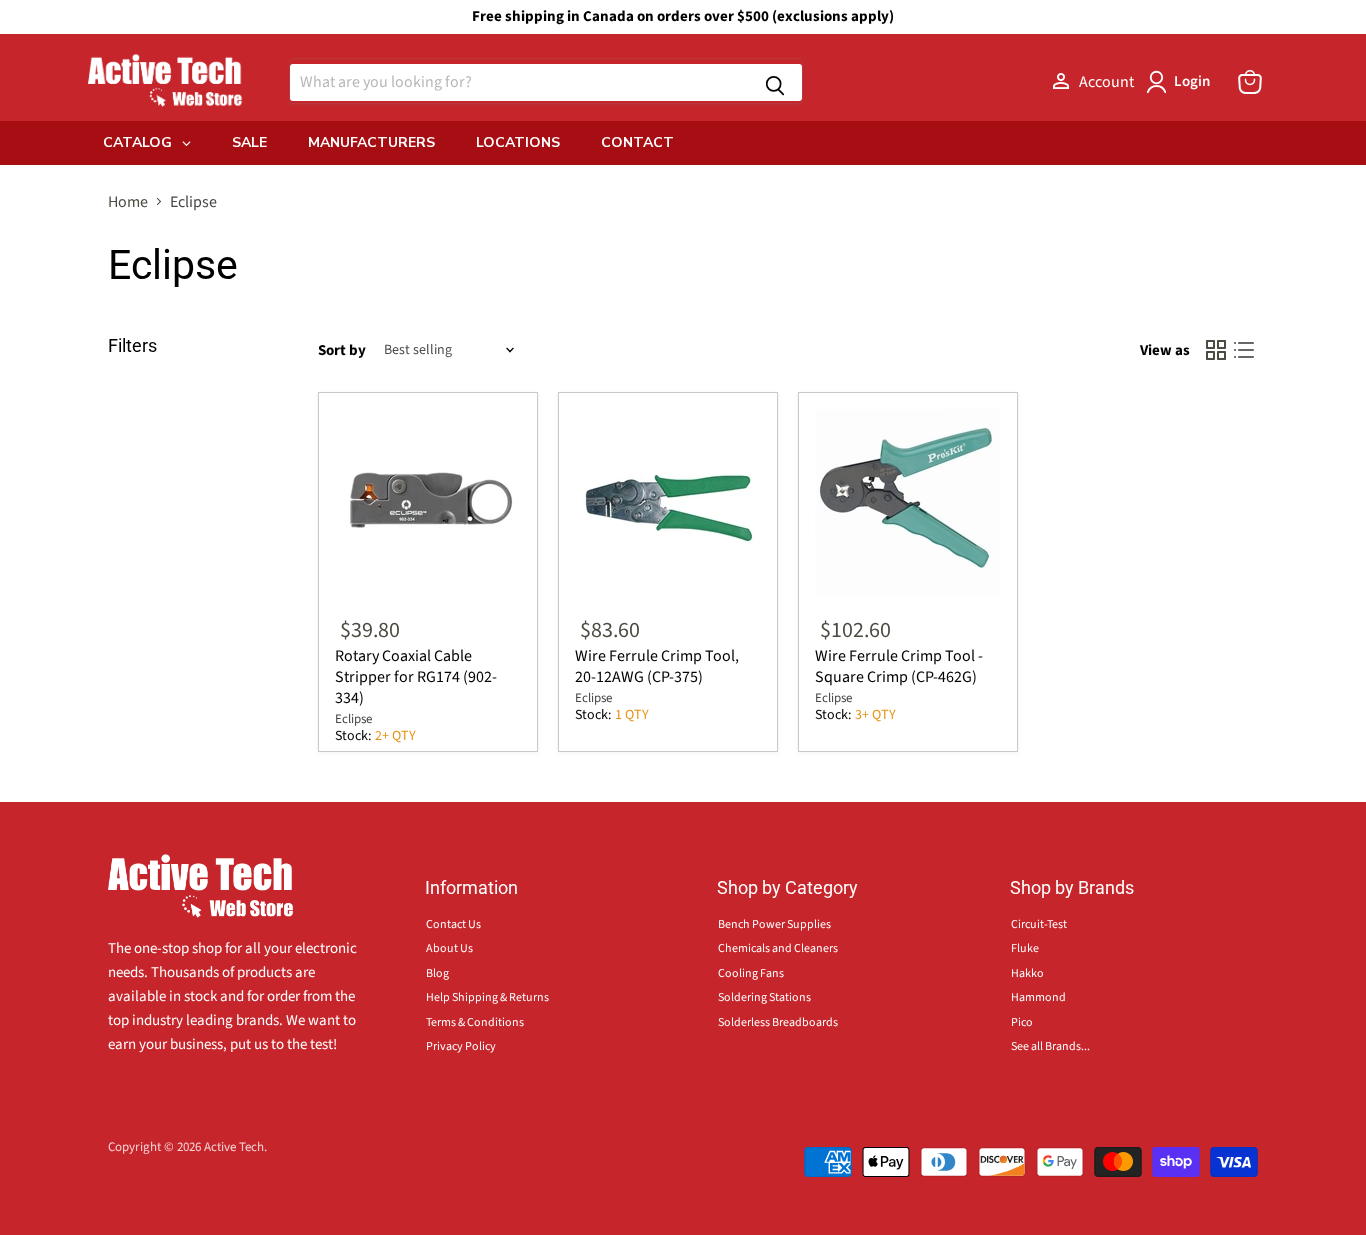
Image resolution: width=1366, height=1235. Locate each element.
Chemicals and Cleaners (778, 948)
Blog (437, 973)
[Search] (775, 82)
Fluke (1025, 948)
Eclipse (353, 719)
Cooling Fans (751, 973)
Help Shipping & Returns (487, 997)
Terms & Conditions (475, 1022)
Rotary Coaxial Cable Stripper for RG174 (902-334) (416, 677)
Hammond (1038, 997)
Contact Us (453, 924)
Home (128, 202)
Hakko (1027, 973)
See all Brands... (1050, 1046)
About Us (449, 948)
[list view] (1244, 350)
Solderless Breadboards (778, 1022)
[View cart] (1250, 82)
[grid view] (1216, 350)
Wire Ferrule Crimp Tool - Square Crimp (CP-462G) (899, 666)
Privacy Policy (461, 1046)
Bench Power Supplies (774, 924)
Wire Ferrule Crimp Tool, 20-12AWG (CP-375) (657, 666)
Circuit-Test (1039, 924)
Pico (1022, 1022)
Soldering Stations (764, 997)
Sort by (342, 350)
